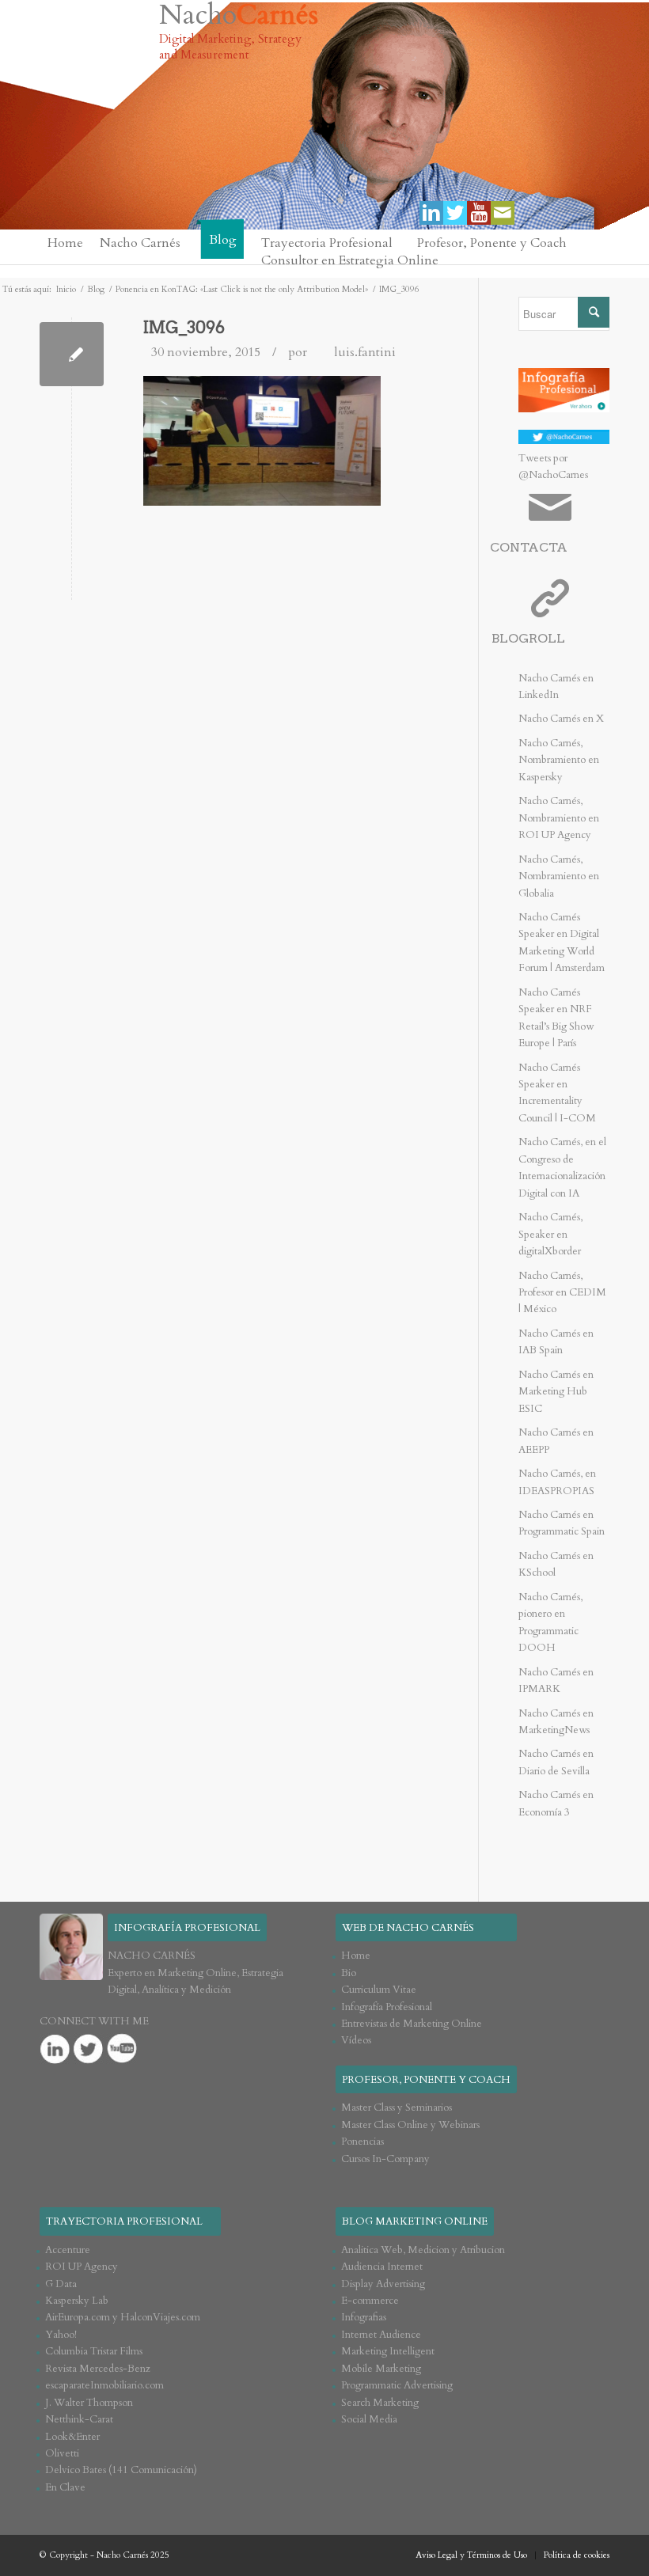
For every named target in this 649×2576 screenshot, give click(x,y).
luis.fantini (365, 352)
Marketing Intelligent (388, 2351)
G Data (61, 2284)
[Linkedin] (431, 213)
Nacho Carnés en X (561, 719)
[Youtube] (479, 213)
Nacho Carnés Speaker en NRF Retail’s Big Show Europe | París (556, 1018)
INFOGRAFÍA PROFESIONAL (187, 1928)
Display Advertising (383, 2284)
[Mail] (503, 213)
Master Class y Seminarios (397, 2107)
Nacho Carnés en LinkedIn (556, 687)
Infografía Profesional (387, 2007)
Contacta (529, 547)
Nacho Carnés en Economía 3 (556, 1803)
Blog (96, 289)
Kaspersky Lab (77, 2301)
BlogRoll (528, 638)
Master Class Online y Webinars (410, 2125)
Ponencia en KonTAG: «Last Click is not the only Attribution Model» (242, 289)
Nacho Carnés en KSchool (556, 1564)
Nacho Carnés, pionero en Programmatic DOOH (550, 1622)
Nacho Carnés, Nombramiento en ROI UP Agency (559, 818)
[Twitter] (455, 213)
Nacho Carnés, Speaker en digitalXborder (550, 1234)
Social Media (369, 2419)
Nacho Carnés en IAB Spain (556, 1342)
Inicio (66, 289)
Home (356, 1956)
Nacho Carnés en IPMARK (556, 1681)
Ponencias (362, 2142)
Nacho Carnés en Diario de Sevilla (556, 1762)
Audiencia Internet (382, 2267)
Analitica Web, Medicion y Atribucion (423, 2250)
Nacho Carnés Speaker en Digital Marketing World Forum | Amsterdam (562, 943)
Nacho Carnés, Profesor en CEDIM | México (562, 1293)
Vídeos (356, 2040)
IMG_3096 (184, 328)
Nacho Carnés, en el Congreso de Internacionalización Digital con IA (562, 1167)
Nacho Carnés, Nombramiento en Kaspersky (559, 760)
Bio (349, 1973)
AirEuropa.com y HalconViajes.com (123, 2317)
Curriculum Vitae (379, 1990)
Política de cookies (577, 2555)
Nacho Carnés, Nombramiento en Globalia (559, 876)
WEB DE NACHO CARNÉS (408, 1928)
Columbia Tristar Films (94, 2351)
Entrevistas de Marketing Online (412, 2024)
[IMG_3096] (72, 354)
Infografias (364, 2317)
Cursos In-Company (385, 2159)
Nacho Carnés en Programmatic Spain (562, 1523)
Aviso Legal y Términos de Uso (471, 2555)
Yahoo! (61, 2335)
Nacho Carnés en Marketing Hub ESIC (556, 1392)
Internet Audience (381, 2335)
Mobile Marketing (381, 2369)
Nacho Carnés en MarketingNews (556, 1722)
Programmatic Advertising (397, 2385)
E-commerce (370, 2301)
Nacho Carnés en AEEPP (556, 1441)
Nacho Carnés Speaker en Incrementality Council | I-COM (557, 1093)
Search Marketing (380, 2403)
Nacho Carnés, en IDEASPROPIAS (557, 1482)
